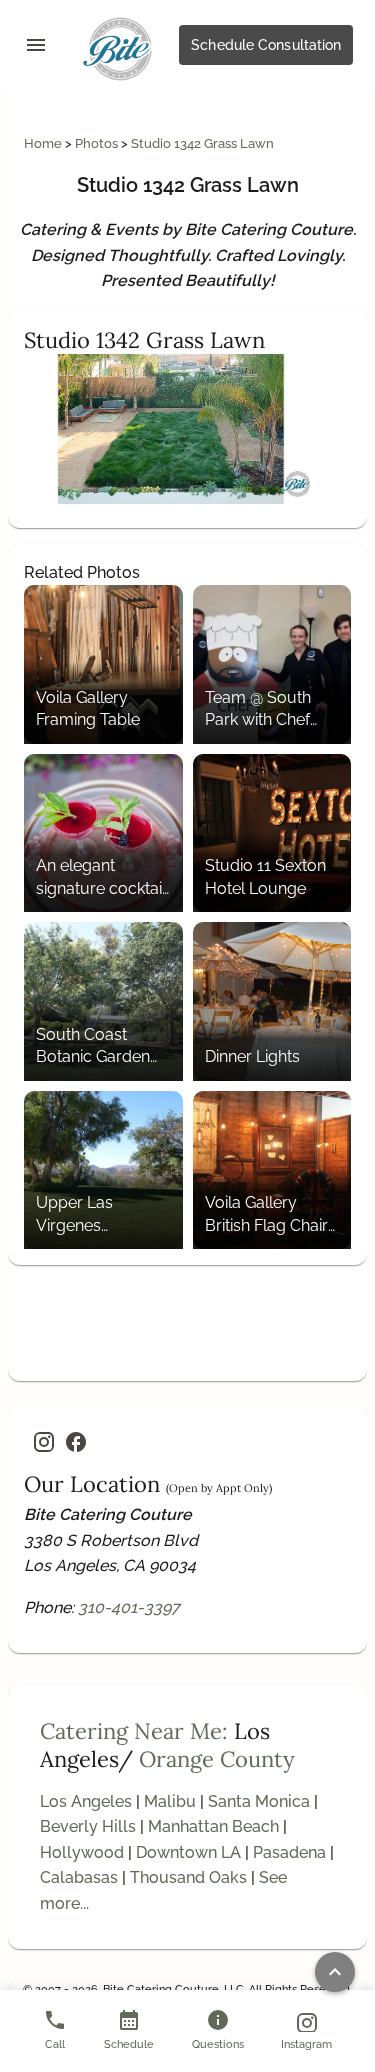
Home (44, 143)
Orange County (217, 1759)
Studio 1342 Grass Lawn (202, 143)
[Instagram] (44, 1442)
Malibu (170, 1801)
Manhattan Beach (213, 1826)
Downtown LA (188, 1852)
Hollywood (82, 1852)
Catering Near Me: (134, 1731)
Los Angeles (86, 1801)
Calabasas (79, 1877)
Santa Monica (259, 1801)
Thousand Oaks (188, 1877)
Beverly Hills (88, 1826)
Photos (98, 143)
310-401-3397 (129, 1607)
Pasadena (289, 1852)
